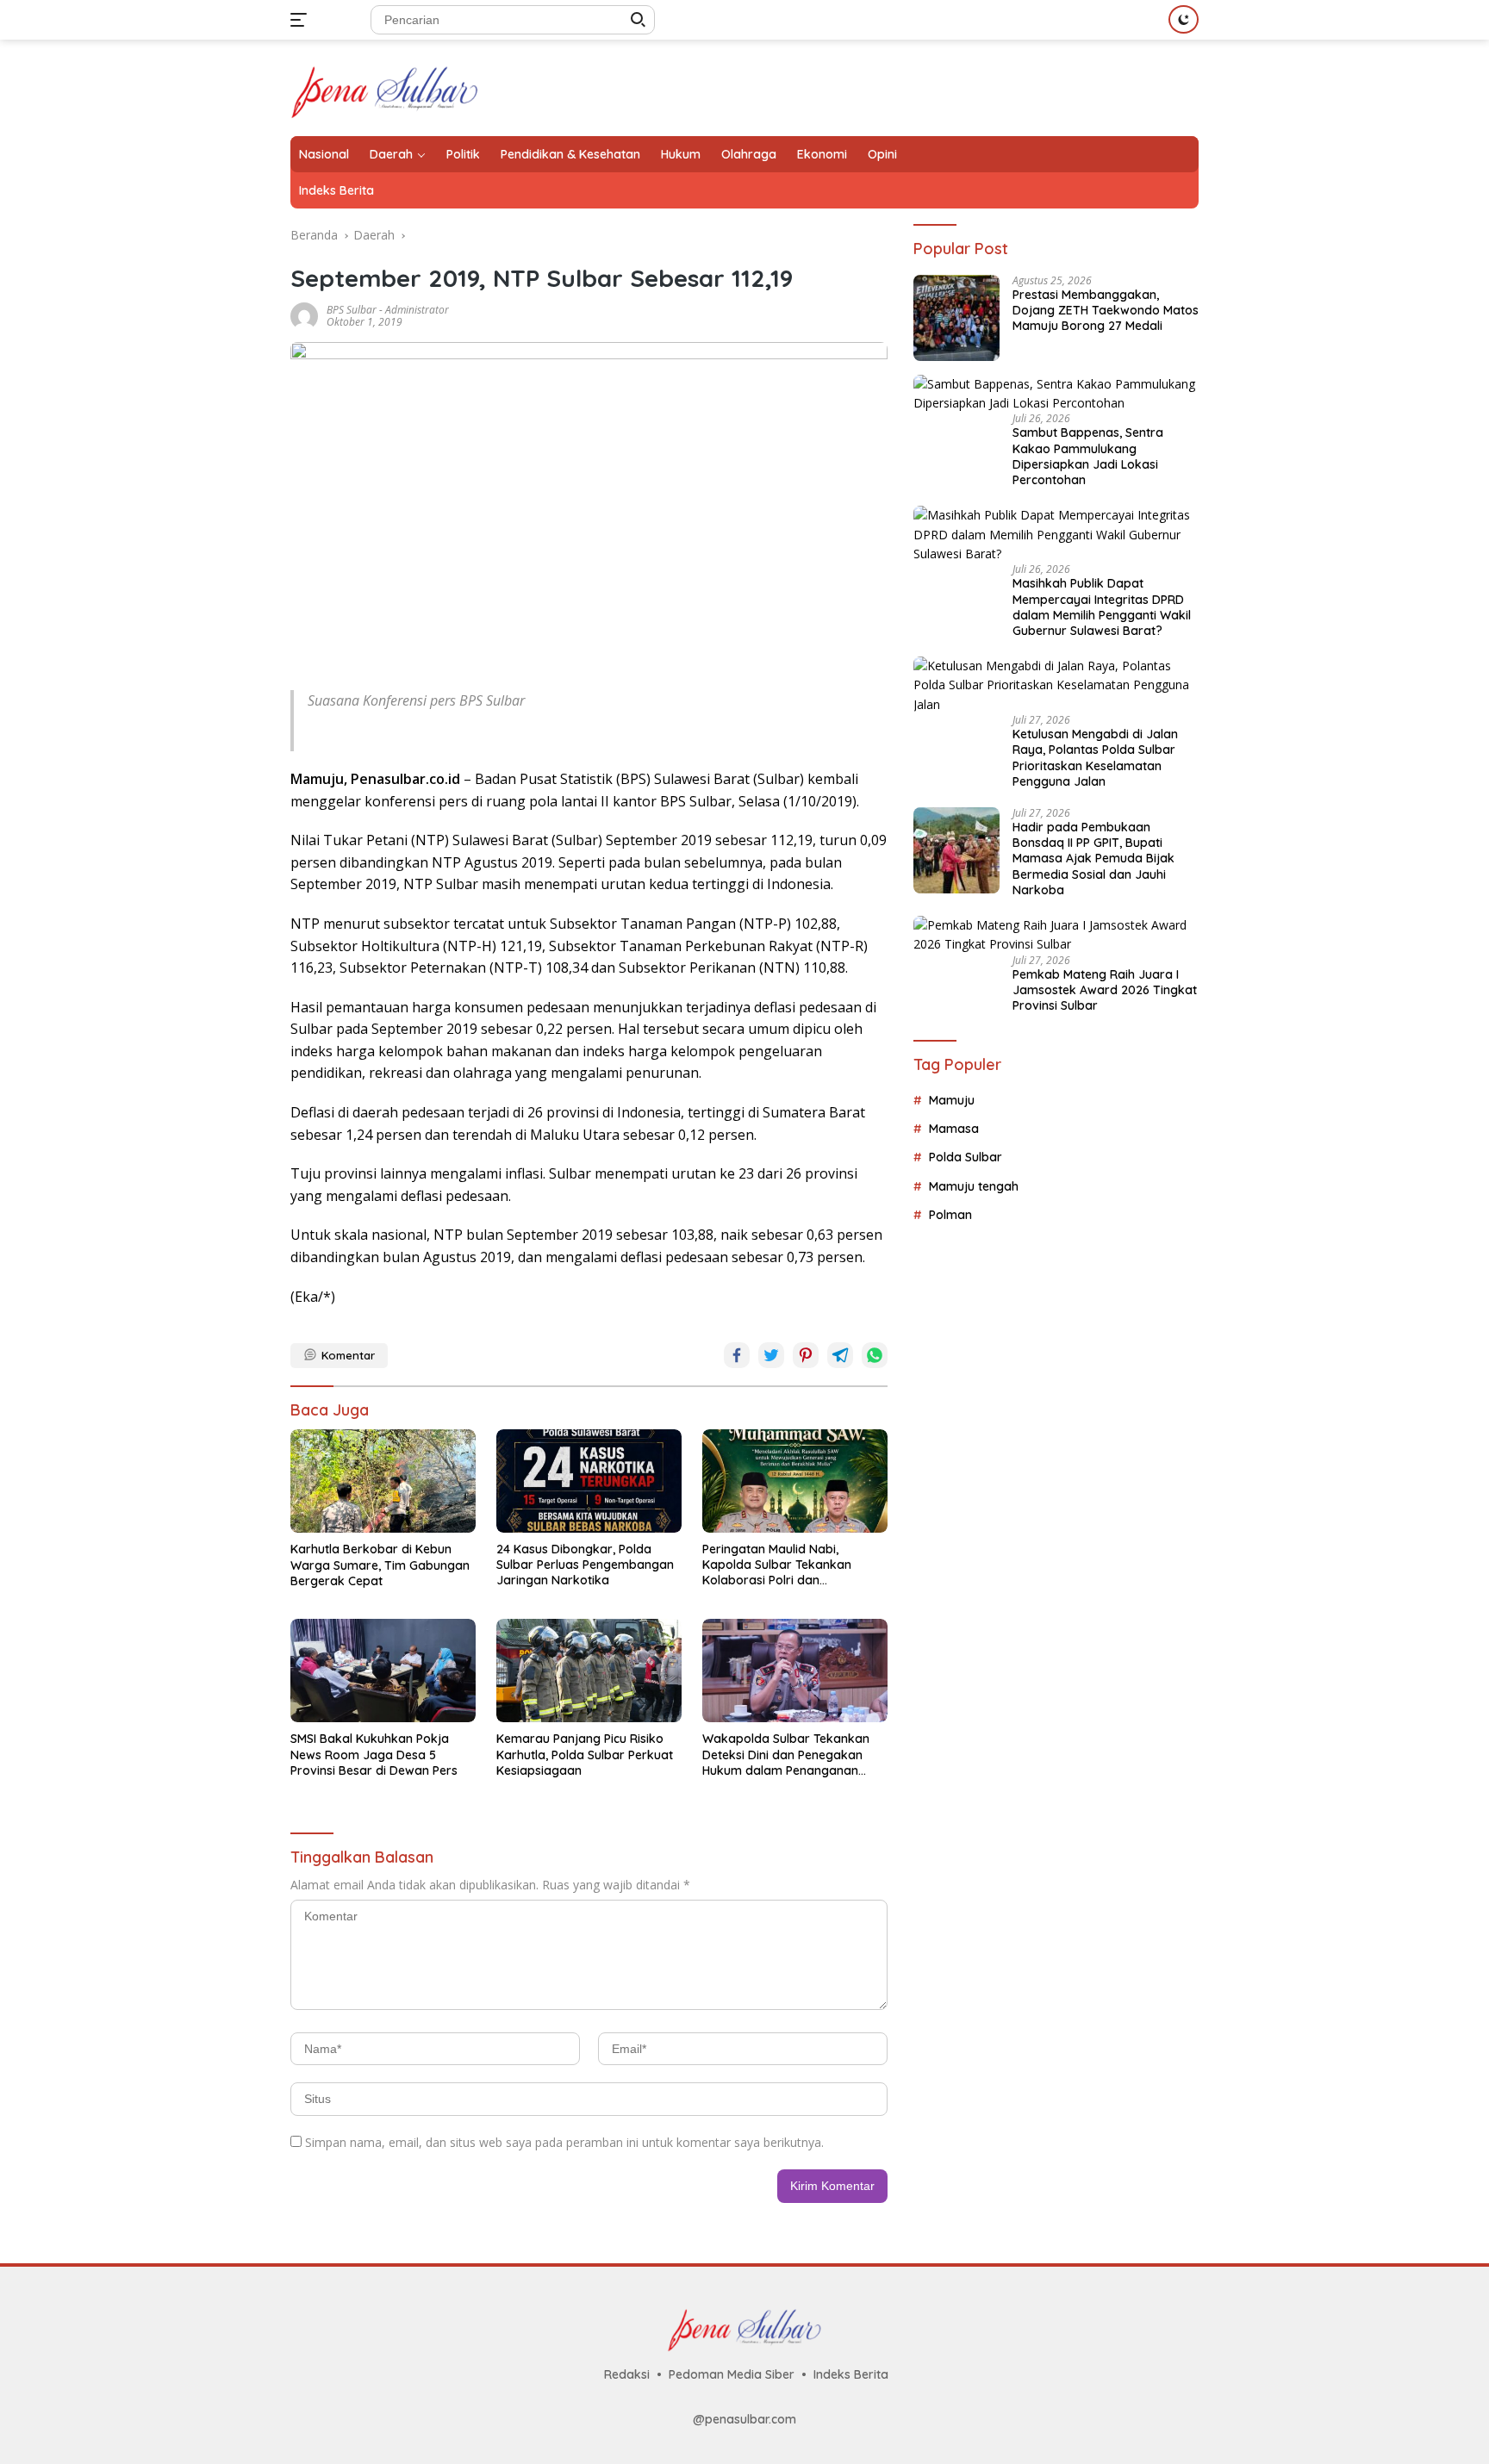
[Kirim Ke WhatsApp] (875, 1355)
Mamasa (954, 1129)
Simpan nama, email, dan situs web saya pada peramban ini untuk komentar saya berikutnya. (564, 2142)
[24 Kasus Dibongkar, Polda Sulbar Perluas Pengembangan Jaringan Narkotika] (589, 1481)
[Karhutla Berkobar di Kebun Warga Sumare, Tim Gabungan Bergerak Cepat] (383, 1481)
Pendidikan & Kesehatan (570, 154)
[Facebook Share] (737, 1355)
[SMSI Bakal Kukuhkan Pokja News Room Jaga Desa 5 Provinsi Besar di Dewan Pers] (383, 1671)
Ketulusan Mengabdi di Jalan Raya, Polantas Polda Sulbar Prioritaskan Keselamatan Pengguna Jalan (1095, 758)
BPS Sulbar (352, 310)
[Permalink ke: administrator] (304, 315)
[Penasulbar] (385, 87)
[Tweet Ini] (771, 1355)
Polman (950, 1215)
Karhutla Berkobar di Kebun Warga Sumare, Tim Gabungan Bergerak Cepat (380, 1565)
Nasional (324, 154)
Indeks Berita (336, 190)
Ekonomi (822, 154)
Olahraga (749, 154)
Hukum (681, 154)
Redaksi (627, 2374)
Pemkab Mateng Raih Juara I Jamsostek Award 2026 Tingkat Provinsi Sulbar (1105, 990)
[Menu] (302, 20)
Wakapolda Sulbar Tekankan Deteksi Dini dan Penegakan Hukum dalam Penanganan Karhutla (786, 1755)
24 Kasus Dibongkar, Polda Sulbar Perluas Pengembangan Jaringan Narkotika (585, 1565)
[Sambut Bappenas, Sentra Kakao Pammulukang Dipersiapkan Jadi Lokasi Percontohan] (1056, 394)
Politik (463, 154)
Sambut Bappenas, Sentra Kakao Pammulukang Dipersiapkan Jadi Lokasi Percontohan (1088, 457)
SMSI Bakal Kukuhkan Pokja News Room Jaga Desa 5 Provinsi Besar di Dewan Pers (374, 1754)
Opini (882, 154)
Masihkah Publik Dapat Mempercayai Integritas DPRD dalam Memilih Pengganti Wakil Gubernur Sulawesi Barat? (1102, 607)
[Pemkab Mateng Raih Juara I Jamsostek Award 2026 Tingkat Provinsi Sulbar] (1056, 935)
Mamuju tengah (974, 1186)
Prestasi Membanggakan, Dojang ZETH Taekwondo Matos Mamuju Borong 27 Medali (1106, 310)
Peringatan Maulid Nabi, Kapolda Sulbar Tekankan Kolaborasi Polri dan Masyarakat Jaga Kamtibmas (789, 1565)
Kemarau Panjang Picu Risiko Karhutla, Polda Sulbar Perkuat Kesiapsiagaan (585, 1754)
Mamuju (952, 1100)
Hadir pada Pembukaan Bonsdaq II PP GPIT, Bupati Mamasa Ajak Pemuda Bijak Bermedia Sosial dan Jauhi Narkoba (1093, 859)
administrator (417, 310)
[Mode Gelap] (1184, 19)
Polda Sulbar (966, 1158)
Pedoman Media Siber (732, 2374)
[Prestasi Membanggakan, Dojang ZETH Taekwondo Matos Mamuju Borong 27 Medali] (956, 318)
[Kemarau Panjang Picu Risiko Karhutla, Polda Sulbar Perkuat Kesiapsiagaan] (589, 1671)
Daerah (391, 154)
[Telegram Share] (840, 1355)
